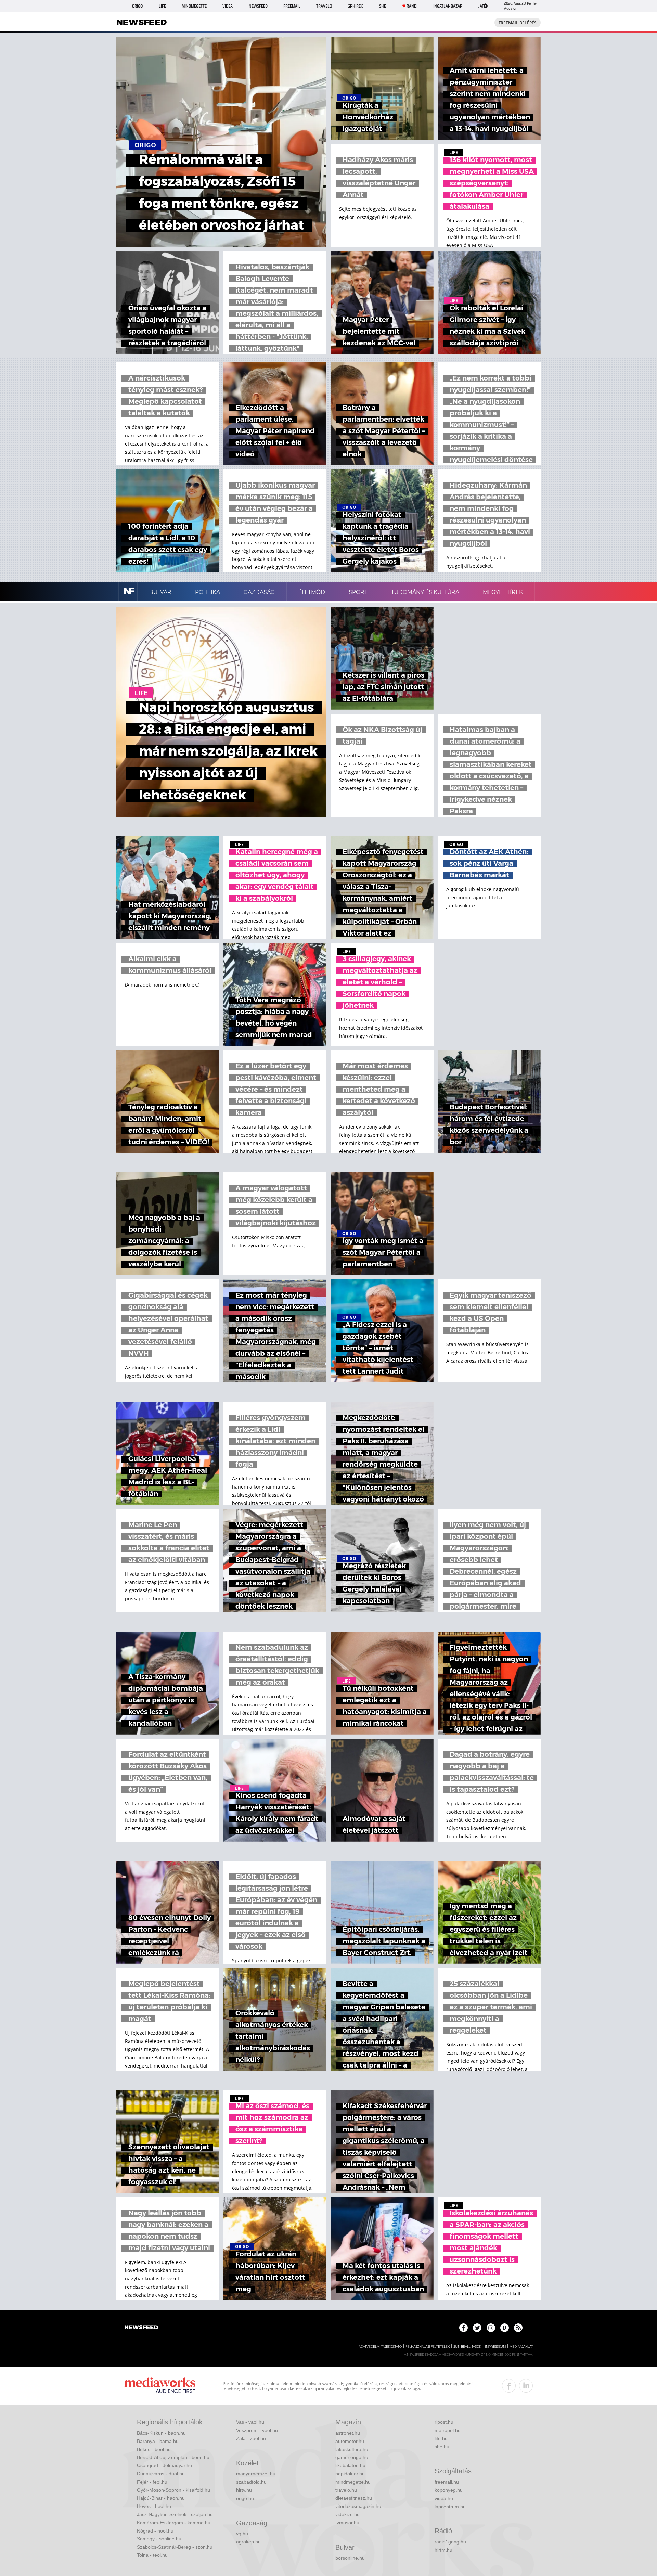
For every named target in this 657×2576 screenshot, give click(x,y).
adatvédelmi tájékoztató (380, 2347)
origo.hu (245, 2498)
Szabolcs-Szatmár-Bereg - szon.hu (175, 2547)
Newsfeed (258, 6)
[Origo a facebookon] (463, 2328)
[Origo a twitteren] (477, 2328)
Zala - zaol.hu (251, 2438)
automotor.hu (350, 2441)
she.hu (442, 2447)
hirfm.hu (443, 2550)
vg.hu (242, 2534)
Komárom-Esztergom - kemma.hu (174, 2523)
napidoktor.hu (350, 2474)
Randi (412, 6)
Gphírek (355, 6)
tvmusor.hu (347, 2523)
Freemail (292, 6)
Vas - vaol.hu (250, 2422)
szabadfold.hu (251, 2482)
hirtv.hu (244, 2490)
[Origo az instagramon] (491, 2328)
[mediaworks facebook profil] (509, 2386)
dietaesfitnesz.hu (354, 2498)
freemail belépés (518, 23)
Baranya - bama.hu (158, 2441)
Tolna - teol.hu (152, 2555)
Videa (228, 6)
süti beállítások (467, 2347)
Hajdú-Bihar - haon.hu (161, 2498)
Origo (137, 6)
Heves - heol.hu (154, 2506)
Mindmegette (194, 6)
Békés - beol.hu (154, 2449)
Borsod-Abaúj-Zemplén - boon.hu (173, 2457)
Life (162, 6)
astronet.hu (348, 2433)
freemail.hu (447, 2482)
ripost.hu (444, 2422)
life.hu (441, 2438)
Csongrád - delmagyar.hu (164, 2465)
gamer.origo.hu (352, 2457)
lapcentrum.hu (450, 2507)
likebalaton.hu (350, 2465)
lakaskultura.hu (352, 2449)
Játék (483, 6)
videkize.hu (347, 2514)
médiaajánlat (521, 2347)
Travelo (324, 6)
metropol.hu (448, 2430)
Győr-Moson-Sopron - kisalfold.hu (173, 2490)
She (383, 6)
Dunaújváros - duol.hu (161, 2474)
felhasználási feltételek (428, 2347)
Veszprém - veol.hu (257, 2430)
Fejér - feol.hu (152, 2482)
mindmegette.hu (353, 2482)
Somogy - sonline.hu (159, 2539)
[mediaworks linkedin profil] (526, 2386)
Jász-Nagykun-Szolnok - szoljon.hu (175, 2514)
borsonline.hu (350, 2558)
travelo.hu (346, 2490)
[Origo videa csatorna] (505, 2328)
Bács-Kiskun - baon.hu (161, 2433)
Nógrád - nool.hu (155, 2531)
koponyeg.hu (449, 2490)
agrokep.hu (248, 2542)
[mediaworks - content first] (160, 2386)
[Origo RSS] (518, 2328)
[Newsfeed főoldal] (141, 2328)
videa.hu (444, 2498)
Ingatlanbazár (448, 6)
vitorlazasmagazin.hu (358, 2506)
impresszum (495, 2347)
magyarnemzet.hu (256, 2474)
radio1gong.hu (450, 2542)
